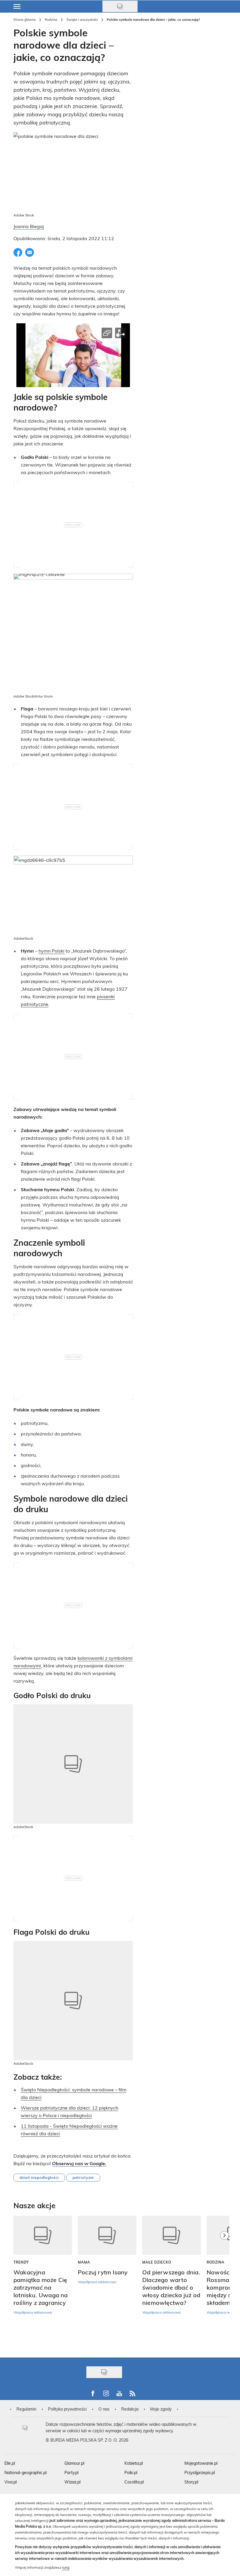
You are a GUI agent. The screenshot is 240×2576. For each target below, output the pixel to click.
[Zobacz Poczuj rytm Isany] (107, 2235)
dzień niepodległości (39, 2177)
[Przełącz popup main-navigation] (17, 6)
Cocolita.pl (134, 2482)
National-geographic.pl (25, 2472)
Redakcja (130, 2409)
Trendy (21, 2262)
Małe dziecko (157, 2262)
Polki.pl (131, 2472)
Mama (84, 2262)
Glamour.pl (74, 2463)
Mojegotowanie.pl (201, 2463)
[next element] (224, 2284)
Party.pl (71, 2472)
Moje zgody (161, 2409)
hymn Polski (52, 951)
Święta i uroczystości (82, 19)
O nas (104, 2409)
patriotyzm (83, 2177)
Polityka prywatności (67, 2409)
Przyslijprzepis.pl (200, 2472)
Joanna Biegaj (29, 226)
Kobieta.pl (134, 2463)
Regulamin (26, 2409)
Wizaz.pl (72, 2482)
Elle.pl (10, 2463)
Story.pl (191, 2482)
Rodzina (51, 19)
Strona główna (25, 19)
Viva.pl (11, 2482)
